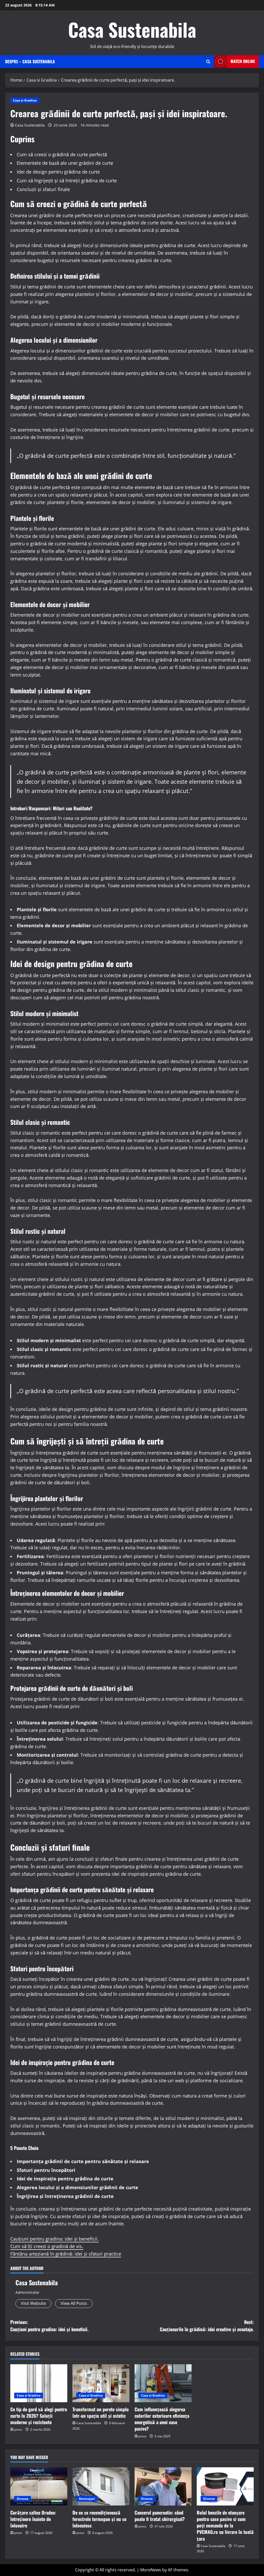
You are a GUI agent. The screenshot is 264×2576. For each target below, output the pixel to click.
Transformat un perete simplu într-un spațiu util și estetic (101, 2412)
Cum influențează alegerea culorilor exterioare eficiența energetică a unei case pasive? (162, 2419)
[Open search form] (208, 62)
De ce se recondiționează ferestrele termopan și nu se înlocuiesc (99, 2519)
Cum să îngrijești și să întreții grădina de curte (67, 180)
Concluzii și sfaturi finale (43, 189)
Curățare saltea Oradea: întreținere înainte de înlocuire (33, 2519)
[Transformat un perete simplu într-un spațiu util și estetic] (101, 2383)
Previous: (49, 2326)
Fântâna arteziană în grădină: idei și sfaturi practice (66, 2254)
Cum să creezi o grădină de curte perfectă (62, 154)
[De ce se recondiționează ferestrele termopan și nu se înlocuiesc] (101, 2486)
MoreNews (151, 2570)
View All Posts (74, 2303)
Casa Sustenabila (132, 29)
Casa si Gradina (25, 100)
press (18, 2429)
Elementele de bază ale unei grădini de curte (65, 163)
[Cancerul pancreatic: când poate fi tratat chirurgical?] (163, 2486)
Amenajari (87, 2499)
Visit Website (33, 2303)
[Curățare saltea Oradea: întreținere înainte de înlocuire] (39, 2486)
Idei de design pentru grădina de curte (58, 172)
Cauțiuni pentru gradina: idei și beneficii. (55, 2239)
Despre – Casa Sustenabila (30, 61)
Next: (207, 2326)
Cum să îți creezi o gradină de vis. (47, 2246)
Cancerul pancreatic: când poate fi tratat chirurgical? (160, 2516)
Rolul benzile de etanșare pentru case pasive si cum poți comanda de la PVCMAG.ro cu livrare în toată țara (225, 2526)
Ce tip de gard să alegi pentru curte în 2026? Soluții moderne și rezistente (39, 2416)
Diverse (23, 2499)
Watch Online (243, 61)
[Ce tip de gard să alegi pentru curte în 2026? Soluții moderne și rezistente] (39, 2383)
